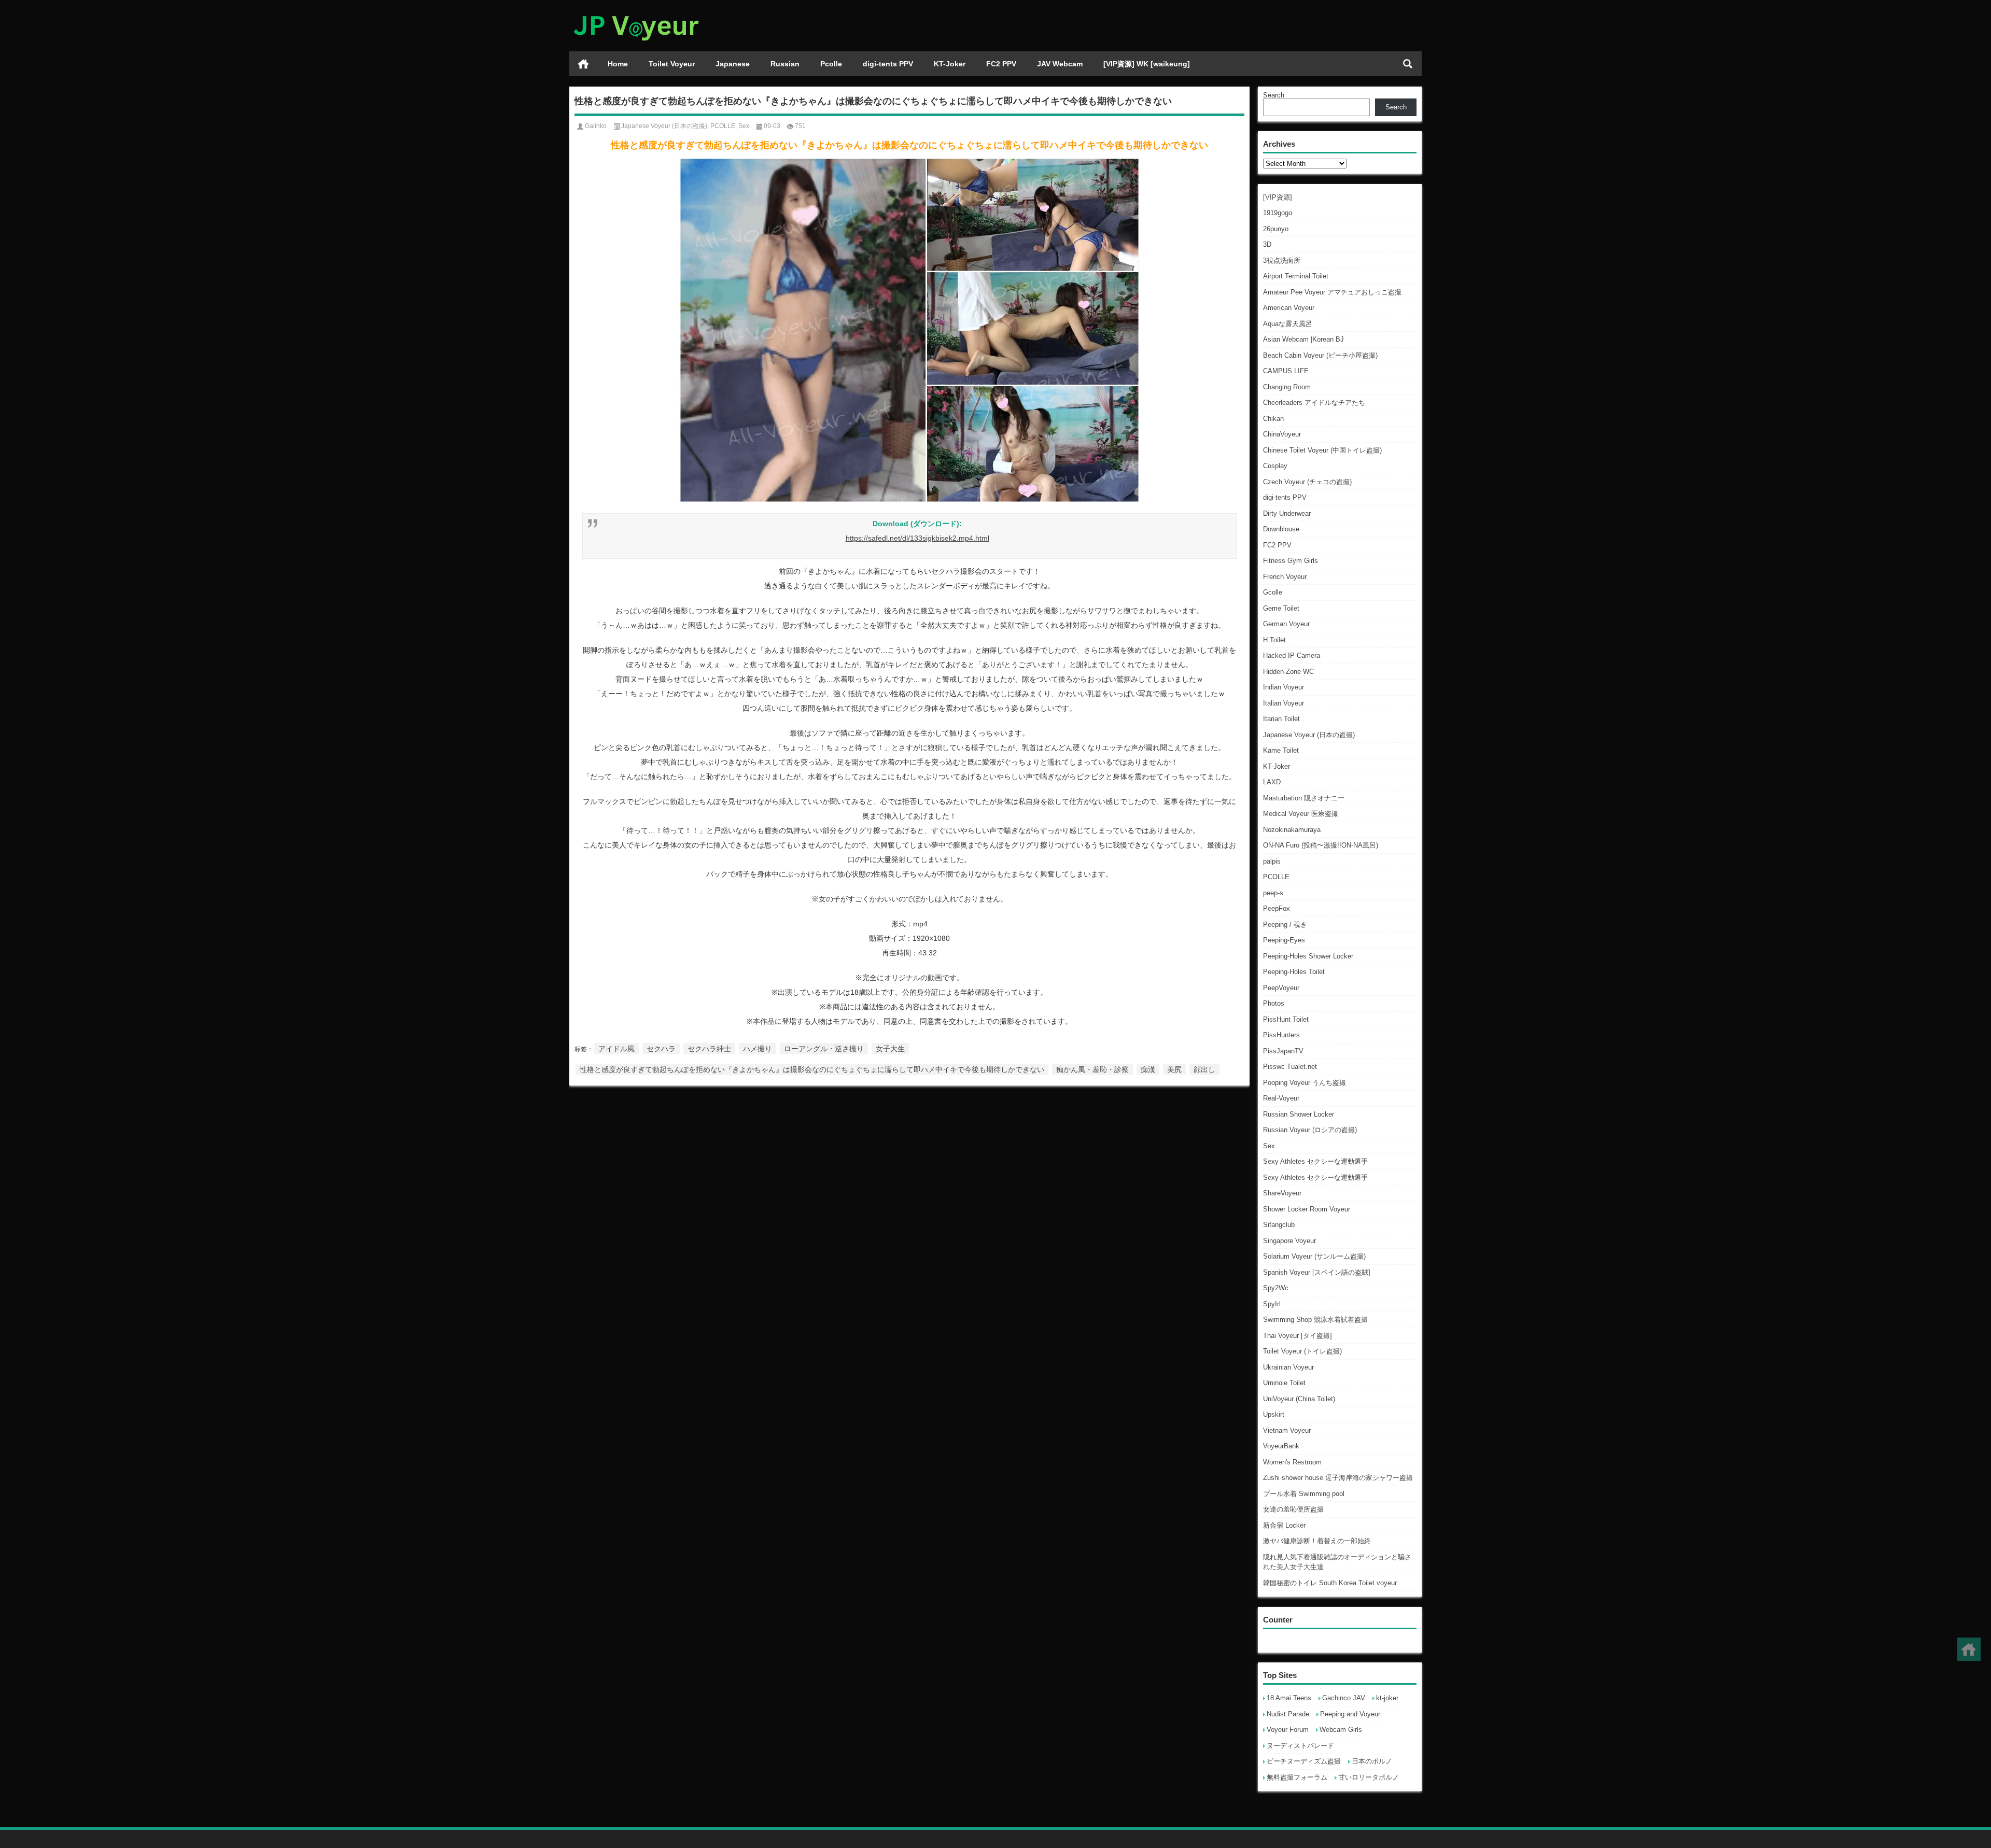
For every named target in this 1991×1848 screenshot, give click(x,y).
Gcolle (1273, 592)
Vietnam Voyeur (1287, 1430)
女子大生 (890, 1049)
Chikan (1273, 419)
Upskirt (1274, 1414)
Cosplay (1275, 466)
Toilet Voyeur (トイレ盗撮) (1302, 1351)
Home (618, 64)
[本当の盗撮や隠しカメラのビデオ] (636, 14)
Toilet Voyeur (672, 64)
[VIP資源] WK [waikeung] (1147, 64)
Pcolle (831, 64)
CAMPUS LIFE (1286, 371)
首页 (583, 64)
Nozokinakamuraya (1292, 830)
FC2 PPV (1001, 64)
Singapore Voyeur (1289, 1241)
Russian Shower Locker (1299, 1114)
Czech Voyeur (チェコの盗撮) (1307, 482)
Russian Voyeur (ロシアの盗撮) (1310, 1130)
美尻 (1174, 1069)
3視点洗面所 (1282, 260)
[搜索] (1408, 64)
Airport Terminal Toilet (1296, 276)
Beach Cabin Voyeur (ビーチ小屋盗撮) (1320, 355)
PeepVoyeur (1281, 988)
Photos (1274, 1003)
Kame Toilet (1281, 750)
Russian (785, 64)
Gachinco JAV (1344, 1698)
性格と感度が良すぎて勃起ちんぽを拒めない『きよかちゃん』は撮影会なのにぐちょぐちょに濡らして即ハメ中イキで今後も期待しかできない (812, 1069)
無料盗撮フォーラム (1297, 1777)
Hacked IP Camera (1292, 655)
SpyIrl (1272, 1304)
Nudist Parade (1288, 1714)
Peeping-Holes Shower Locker (1308, 956)
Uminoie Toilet (1284, 1383)
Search (1274, 95)
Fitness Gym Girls (1291, 561)
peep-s (1273, 893)
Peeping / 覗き (1285, 925)
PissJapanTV (1283, 1051)
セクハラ (661, 1049)
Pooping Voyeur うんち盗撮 (1305, 1083)
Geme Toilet (1281, 608)
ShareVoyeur (1282, 1193)
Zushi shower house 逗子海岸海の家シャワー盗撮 (1338, 1478)
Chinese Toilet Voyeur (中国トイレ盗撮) (1322, 450)
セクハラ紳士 (709, 1049)
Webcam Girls (1341, 1730)
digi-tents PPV (888, 64)
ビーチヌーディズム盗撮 (1304, 1761)
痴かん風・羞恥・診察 (1092, 1069)
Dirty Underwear (1287, 513)
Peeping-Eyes (1284, 940)
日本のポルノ (1372, 1761)
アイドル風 (616, 1049)
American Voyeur (1289, 308)
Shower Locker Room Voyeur (1307, 1209)
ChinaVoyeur (1282, 434)
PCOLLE (1276, 877)
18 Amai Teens (1289, 1698)
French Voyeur (1285, 577)
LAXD (1272, 782)
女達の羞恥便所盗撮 (1293, 1509)
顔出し (1204, 1069)
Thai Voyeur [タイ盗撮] (1298, 1336)
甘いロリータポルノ (1369, 1777)
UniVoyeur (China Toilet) (1299, 1399)
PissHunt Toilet (1286, 1019)
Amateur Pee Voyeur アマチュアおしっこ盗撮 (1332, 292)
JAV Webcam (1060, 64)
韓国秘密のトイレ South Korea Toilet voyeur (1330, 1583)
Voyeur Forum (1288, 1730)
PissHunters (1281, 1035)
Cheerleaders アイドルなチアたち (1314, 403)
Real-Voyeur (1281, 1098)
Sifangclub (1279, 1225)
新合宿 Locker (1284, 1525)
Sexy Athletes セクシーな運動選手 (1315, 1161)
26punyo (1276, 229)
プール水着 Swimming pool (1304, 1494)
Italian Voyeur (1284, 703)
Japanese (733, 64)
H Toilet (1274, 640)
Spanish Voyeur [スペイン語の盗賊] (1317, 1272)
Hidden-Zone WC (1288, 672)
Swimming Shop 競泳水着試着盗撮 (1315, 1320)
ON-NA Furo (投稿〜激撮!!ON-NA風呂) (1321, 845)
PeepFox (1277, 908)
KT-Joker (950, 64)
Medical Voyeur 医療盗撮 (1301, 814)
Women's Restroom (1292, 1462)
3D (1267, 244)
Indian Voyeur (1284, 687)
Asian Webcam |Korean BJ (1303, 339)
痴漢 (1148, 1069)
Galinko (596, 126)
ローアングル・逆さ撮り (824, 1049)
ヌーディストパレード (1300, 1746)
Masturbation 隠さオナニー (1304, 798)
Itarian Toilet (1281, 719)
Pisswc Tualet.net (1290, 1067)
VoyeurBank (1281, 1446)
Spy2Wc (1276, 1288)
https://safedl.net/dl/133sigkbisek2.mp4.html (917, 538)
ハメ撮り (758, 1049)
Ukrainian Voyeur (1288, 1367)
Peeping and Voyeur (1350, 1714)
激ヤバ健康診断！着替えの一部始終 (1317, 1541)
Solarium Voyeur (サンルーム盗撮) (1314, 1256)
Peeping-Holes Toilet (1294, 972)
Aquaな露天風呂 (1288, 324)
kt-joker (1387, 1698)
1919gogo (1278, 213)
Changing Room (1287, 387)
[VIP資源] (1278, 197)
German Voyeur (1286, 624)
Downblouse (1281, 529)
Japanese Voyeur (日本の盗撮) (1309, 735)
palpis (1272, 861)
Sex (1269, 1146)
